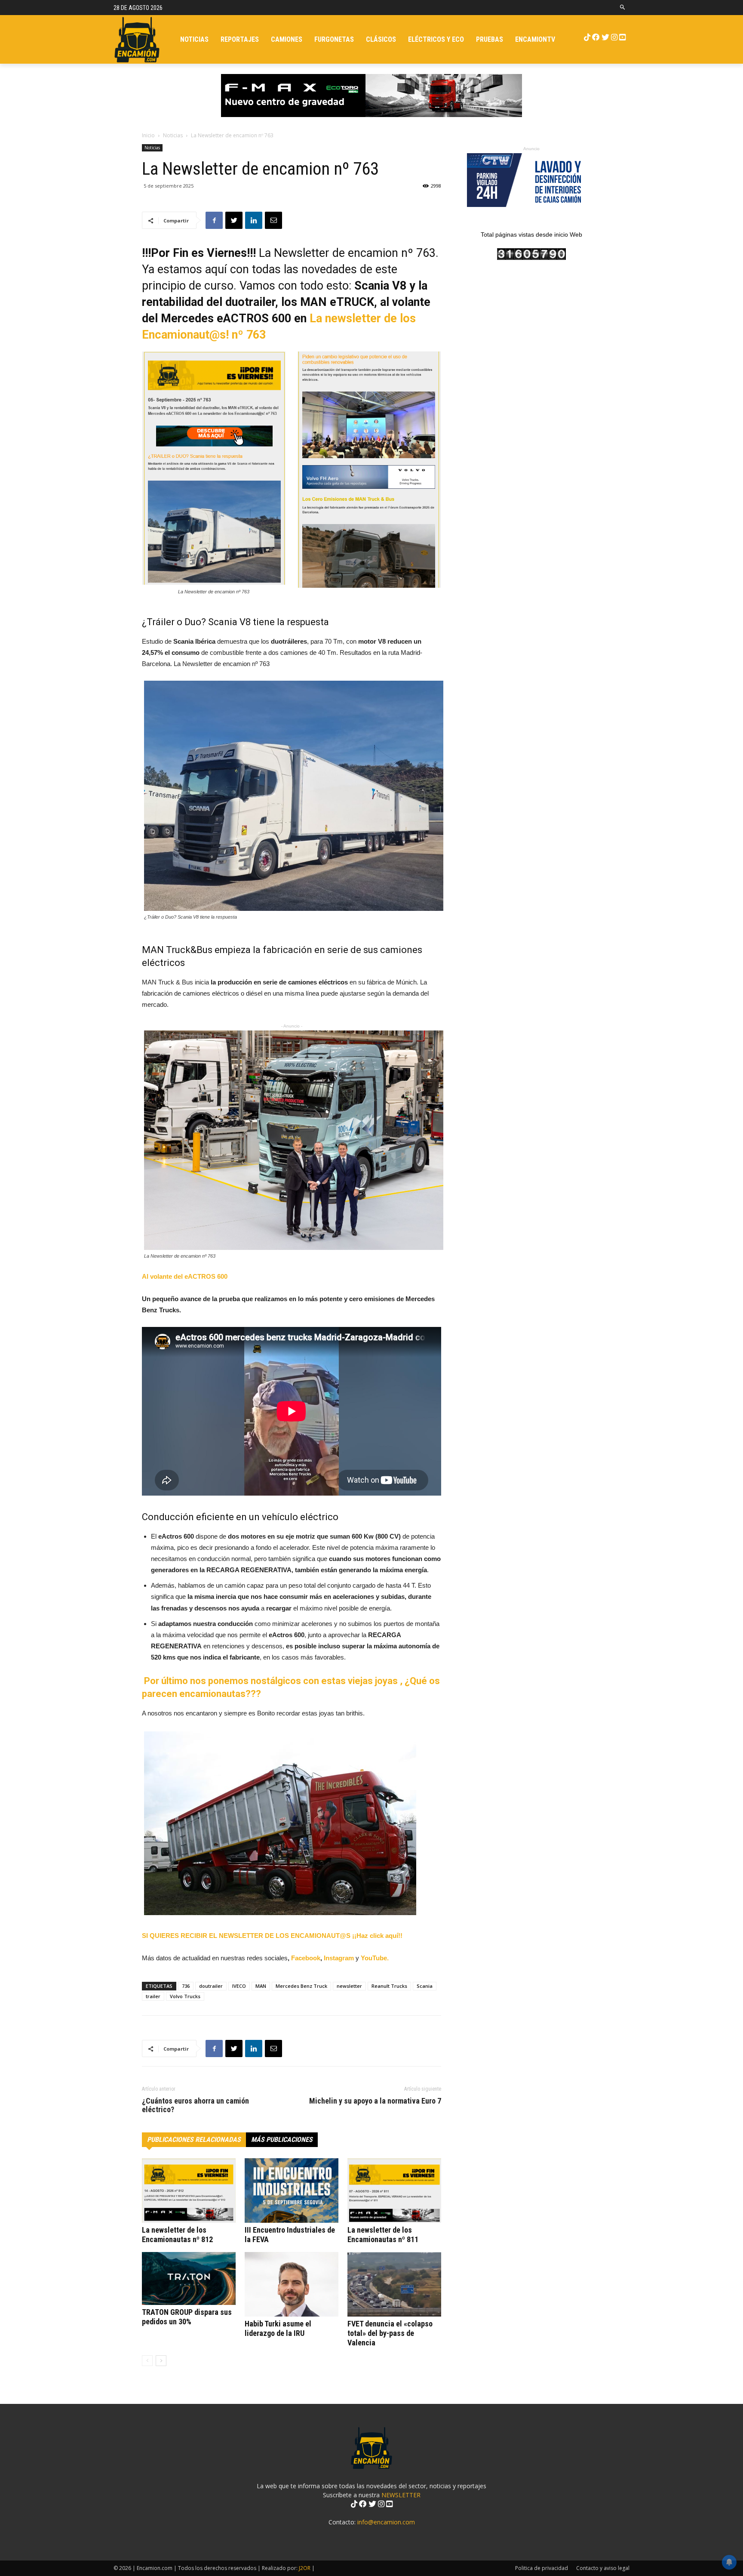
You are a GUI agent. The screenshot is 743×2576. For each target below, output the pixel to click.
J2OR (305, 2568)
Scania (425, 1986)
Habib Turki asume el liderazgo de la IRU (278, 2328)
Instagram (340, 1958)
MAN (261, 1986)
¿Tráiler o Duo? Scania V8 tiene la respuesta (235, 622)
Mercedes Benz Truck (301, 1986)
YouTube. (375, 1958)
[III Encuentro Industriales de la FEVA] (292, 2190)
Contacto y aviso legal (603, 2568)
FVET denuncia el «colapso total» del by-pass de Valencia (390, 2333)
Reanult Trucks (389, 1986)
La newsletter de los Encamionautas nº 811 (383, 2235)
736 (186, 1986)
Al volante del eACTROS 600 (185, 1276)
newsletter (349, 1986)
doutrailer (211, 1986)
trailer (153, 1996)
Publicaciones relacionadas (194, 2139)
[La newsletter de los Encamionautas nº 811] (394, 2190)
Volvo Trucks (185, 1996)
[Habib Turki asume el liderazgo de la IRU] (292, 2284)
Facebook (306, 1958)
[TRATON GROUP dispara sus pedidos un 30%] (189, 2278)
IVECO (239, 1986)
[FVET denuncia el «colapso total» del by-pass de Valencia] (394, 2284)
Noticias (173, 135)
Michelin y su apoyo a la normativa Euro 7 (375, 2101)
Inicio (148, 135)
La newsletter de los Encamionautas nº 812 (177, 2235)
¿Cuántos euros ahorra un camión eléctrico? (195, 2105)
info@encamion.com (386, 2522)
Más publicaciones (282, 2139)
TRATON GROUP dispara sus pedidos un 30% (187, 2317)
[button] (623, 8)
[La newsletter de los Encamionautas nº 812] (189, 2190)
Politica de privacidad (542, 2568)
